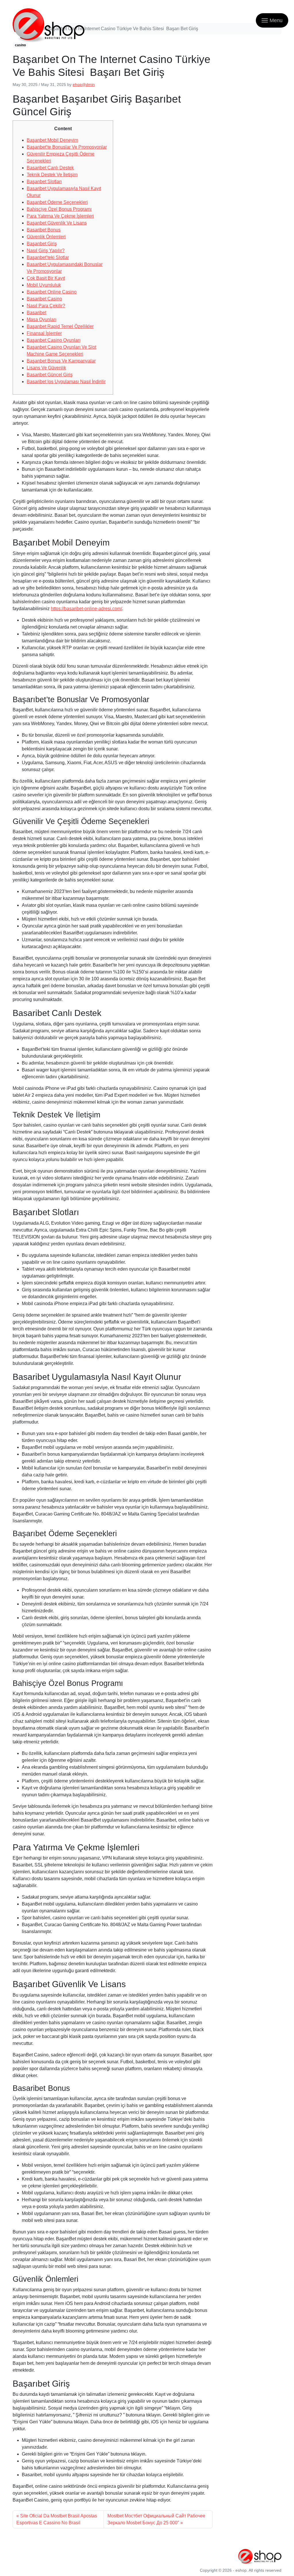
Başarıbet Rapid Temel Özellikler (60, 326)
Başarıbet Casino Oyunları (54, 340)
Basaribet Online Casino (52, 292)
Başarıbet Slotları (44, 181)
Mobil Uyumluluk (44, 285)
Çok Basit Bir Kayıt (46, 278)
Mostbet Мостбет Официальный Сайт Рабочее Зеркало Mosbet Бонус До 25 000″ (156, 2519)
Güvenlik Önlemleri (46, 237)
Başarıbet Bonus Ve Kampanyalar (61, 361)
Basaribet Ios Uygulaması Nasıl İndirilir (66, 382)
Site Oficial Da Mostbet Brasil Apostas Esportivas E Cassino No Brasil (57, 2519)
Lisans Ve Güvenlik (46, 368)
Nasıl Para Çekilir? (46, 306)
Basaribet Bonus (44, 230)
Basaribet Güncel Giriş (50, 375)
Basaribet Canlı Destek (50, 168)
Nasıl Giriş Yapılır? (46, 250)
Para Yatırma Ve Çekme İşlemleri (60, 216)
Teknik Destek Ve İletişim (52, 175)
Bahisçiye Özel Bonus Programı (59, 209)
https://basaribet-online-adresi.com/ (86, 609)
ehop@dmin (84, 84)
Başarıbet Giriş (42, 244)
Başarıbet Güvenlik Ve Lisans (57, 223)
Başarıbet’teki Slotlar (48, 257)
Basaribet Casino (44, 299)
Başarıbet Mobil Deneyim (52, 140)
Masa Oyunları (41, 319)
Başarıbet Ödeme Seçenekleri (57, 202)
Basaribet (36, 313)
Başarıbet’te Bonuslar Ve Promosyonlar (67, 147)
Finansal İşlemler (44, 333)
